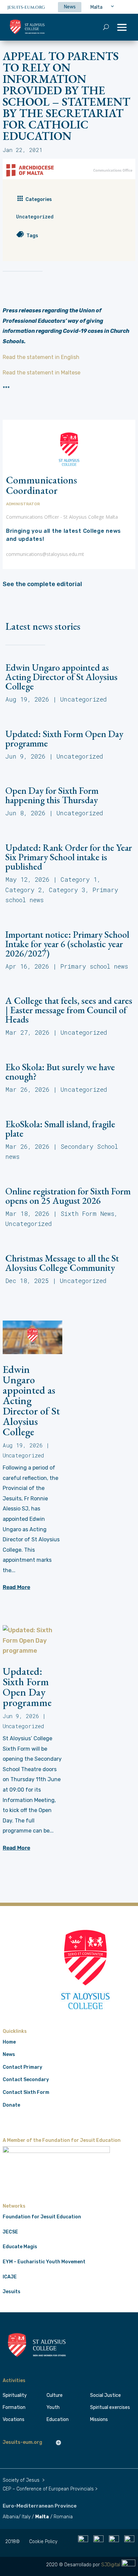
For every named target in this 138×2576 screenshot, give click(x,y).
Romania (63, 2517)
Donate (11, 2105)
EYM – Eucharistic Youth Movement (44, 2262)
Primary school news (94, 966)
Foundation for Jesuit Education (42, 2217)
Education (58, 2419)
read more (16, 1587)
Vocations (14, 2419)
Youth (53, 2407)
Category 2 (24, 890)
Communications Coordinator (42, 485)
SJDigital (111, 2565)
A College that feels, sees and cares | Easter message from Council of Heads (69, 1010)
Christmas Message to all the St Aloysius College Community (62, 1263)
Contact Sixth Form (26, 2092)
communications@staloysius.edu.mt (45, 554)
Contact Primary (22, 2067)
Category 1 (79, 879)
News (9, 2054)
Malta (42, 2517)
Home (9, 2042)
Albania (11, 2517)
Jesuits (12, 2292)
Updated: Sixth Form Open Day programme (64, 738)
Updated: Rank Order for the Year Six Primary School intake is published (69, 857)
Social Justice (106, 2395)
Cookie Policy (43, 2542)
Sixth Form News (87, 1214)
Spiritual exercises (110, 2407)
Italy (26, 2517)
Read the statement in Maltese (42, 373)
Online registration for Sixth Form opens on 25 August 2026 (68, 1196)
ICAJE (10, 2277)
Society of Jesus (21, 2480)
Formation (14, 2407)
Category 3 (67, 890)
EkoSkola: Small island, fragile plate (60, 1129)
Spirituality (15, 2395)
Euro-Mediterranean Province (40, 2506)
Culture (55, 2395)
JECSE (10, 2232)
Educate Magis (20, 2247)
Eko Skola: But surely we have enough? (60, 1072)
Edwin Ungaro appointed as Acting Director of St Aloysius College (61, 677)
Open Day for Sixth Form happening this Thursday (52, 795)
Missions (99, 2419)
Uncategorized (35, 217)
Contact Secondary (26, 2080)
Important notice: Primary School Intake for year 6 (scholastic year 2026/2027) (67, 944)
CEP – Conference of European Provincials (48, 2489)
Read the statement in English (41, 357)
